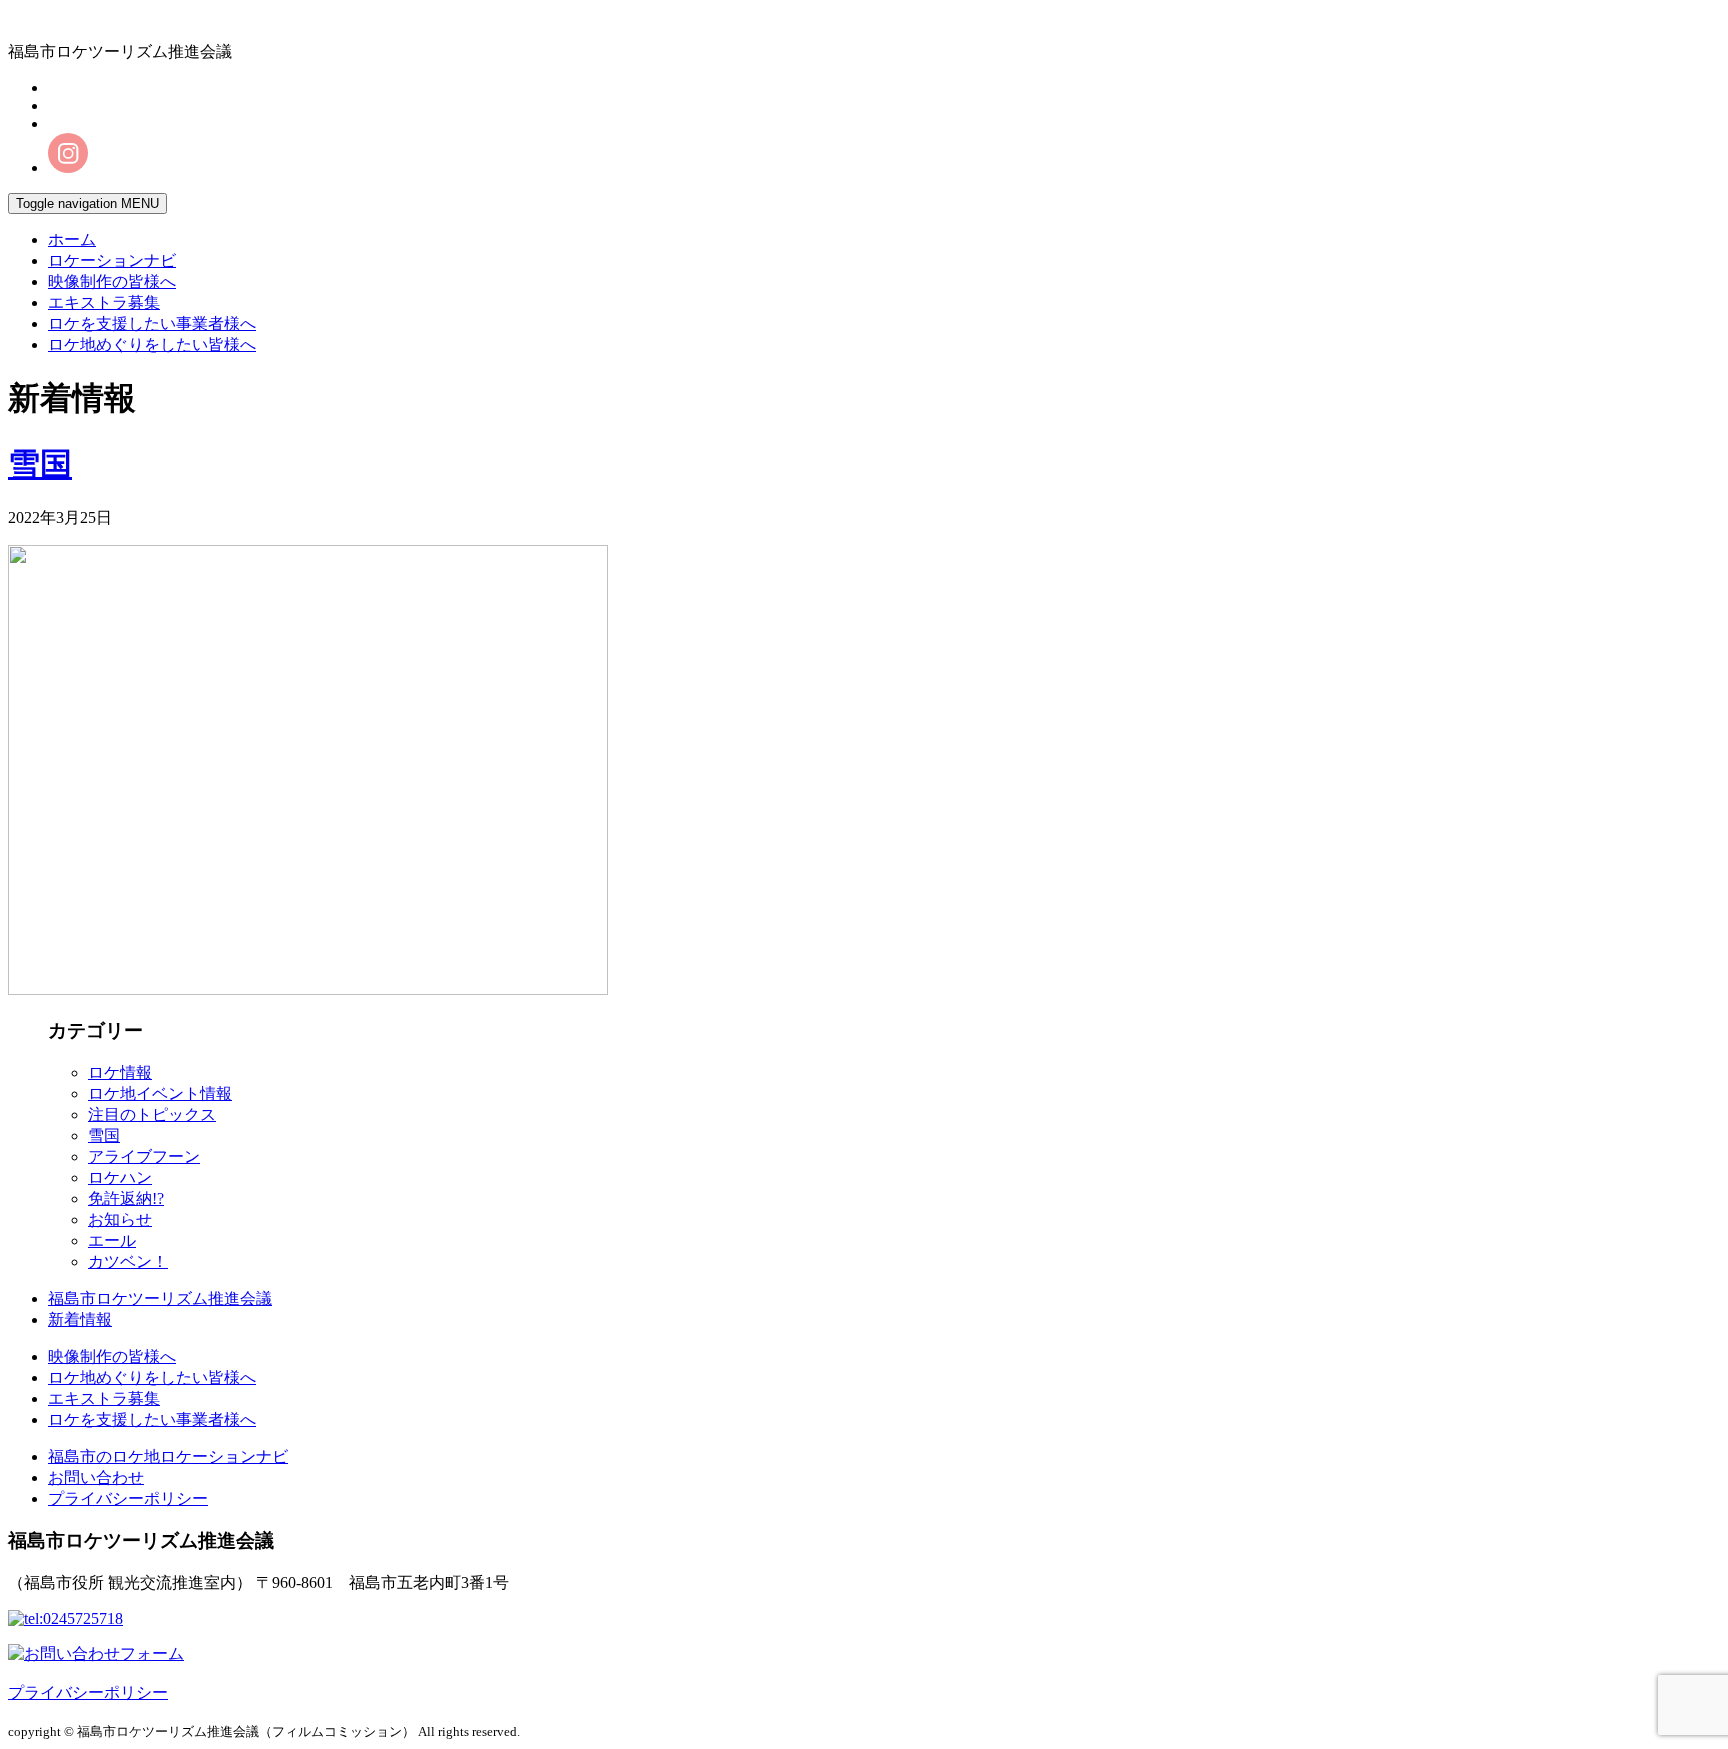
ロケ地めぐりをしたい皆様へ (152, 344)
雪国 (40, 464)
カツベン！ (128, 1261)
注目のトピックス (152, 1114)
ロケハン (120, 1177)
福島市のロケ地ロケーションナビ (168, 1456)
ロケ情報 (120, 1072)
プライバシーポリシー (128, 1498)
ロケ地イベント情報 (160, 1093)
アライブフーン (144, 1156)
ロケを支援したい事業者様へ (152, 323)
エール (112, 1240)
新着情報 (80, 1319)
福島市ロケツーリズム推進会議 (160, 1298)
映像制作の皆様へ (112, 281)
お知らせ (120, 1219)
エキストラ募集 (104, 302)
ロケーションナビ (112, 260)
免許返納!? (126, 1198)
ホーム (72, 239)
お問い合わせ (96, 1477)
